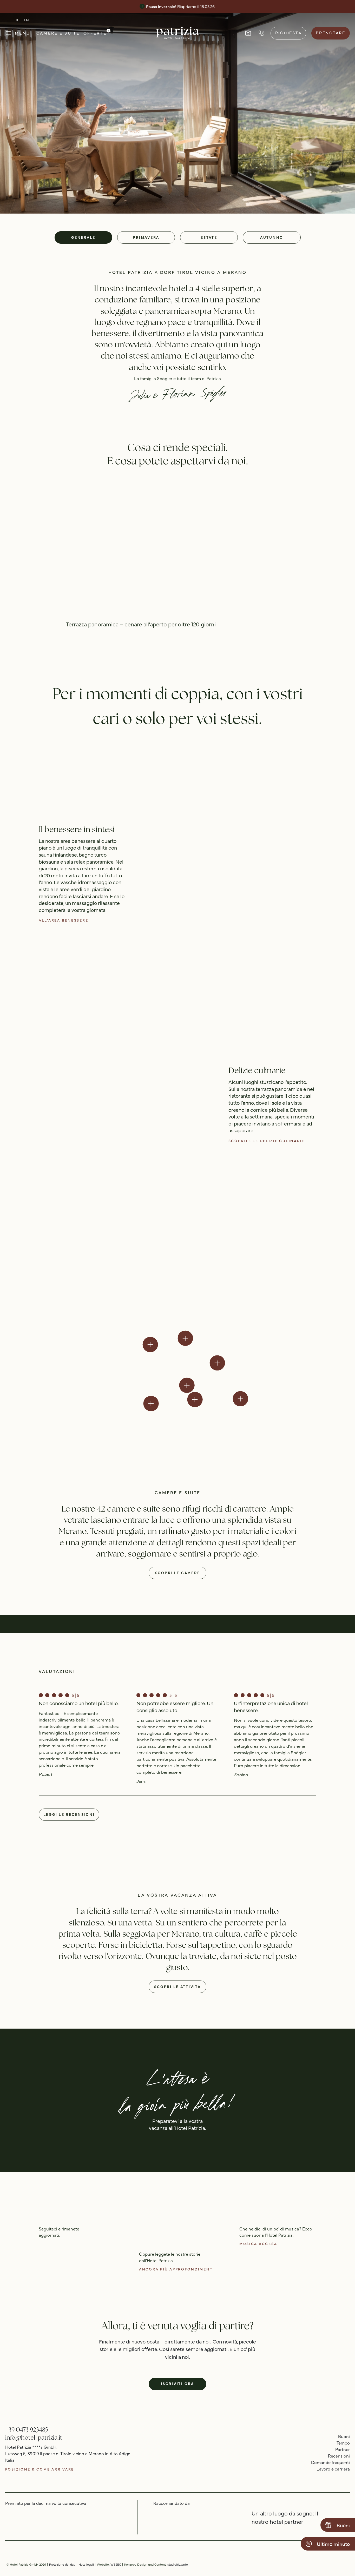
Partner (343, 2449)
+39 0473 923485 (27, 2430)
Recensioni (339, 2456)
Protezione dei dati (62, 2564)
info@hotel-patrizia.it (34, 2437)
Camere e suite (58, 33)
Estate (209, 237)
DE (17, 20)
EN (26, 20)
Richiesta (288, 32)
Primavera (146, 237)
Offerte (95, 33)
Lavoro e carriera (333, 2469)
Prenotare (331, 32)
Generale (83, 237)
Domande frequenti (330, 2462)
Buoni (344, 2436)
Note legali (86, 2564)
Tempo (343, 2443)
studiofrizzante (178, 2564)
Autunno (272, 237)
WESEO (116, 2564)
